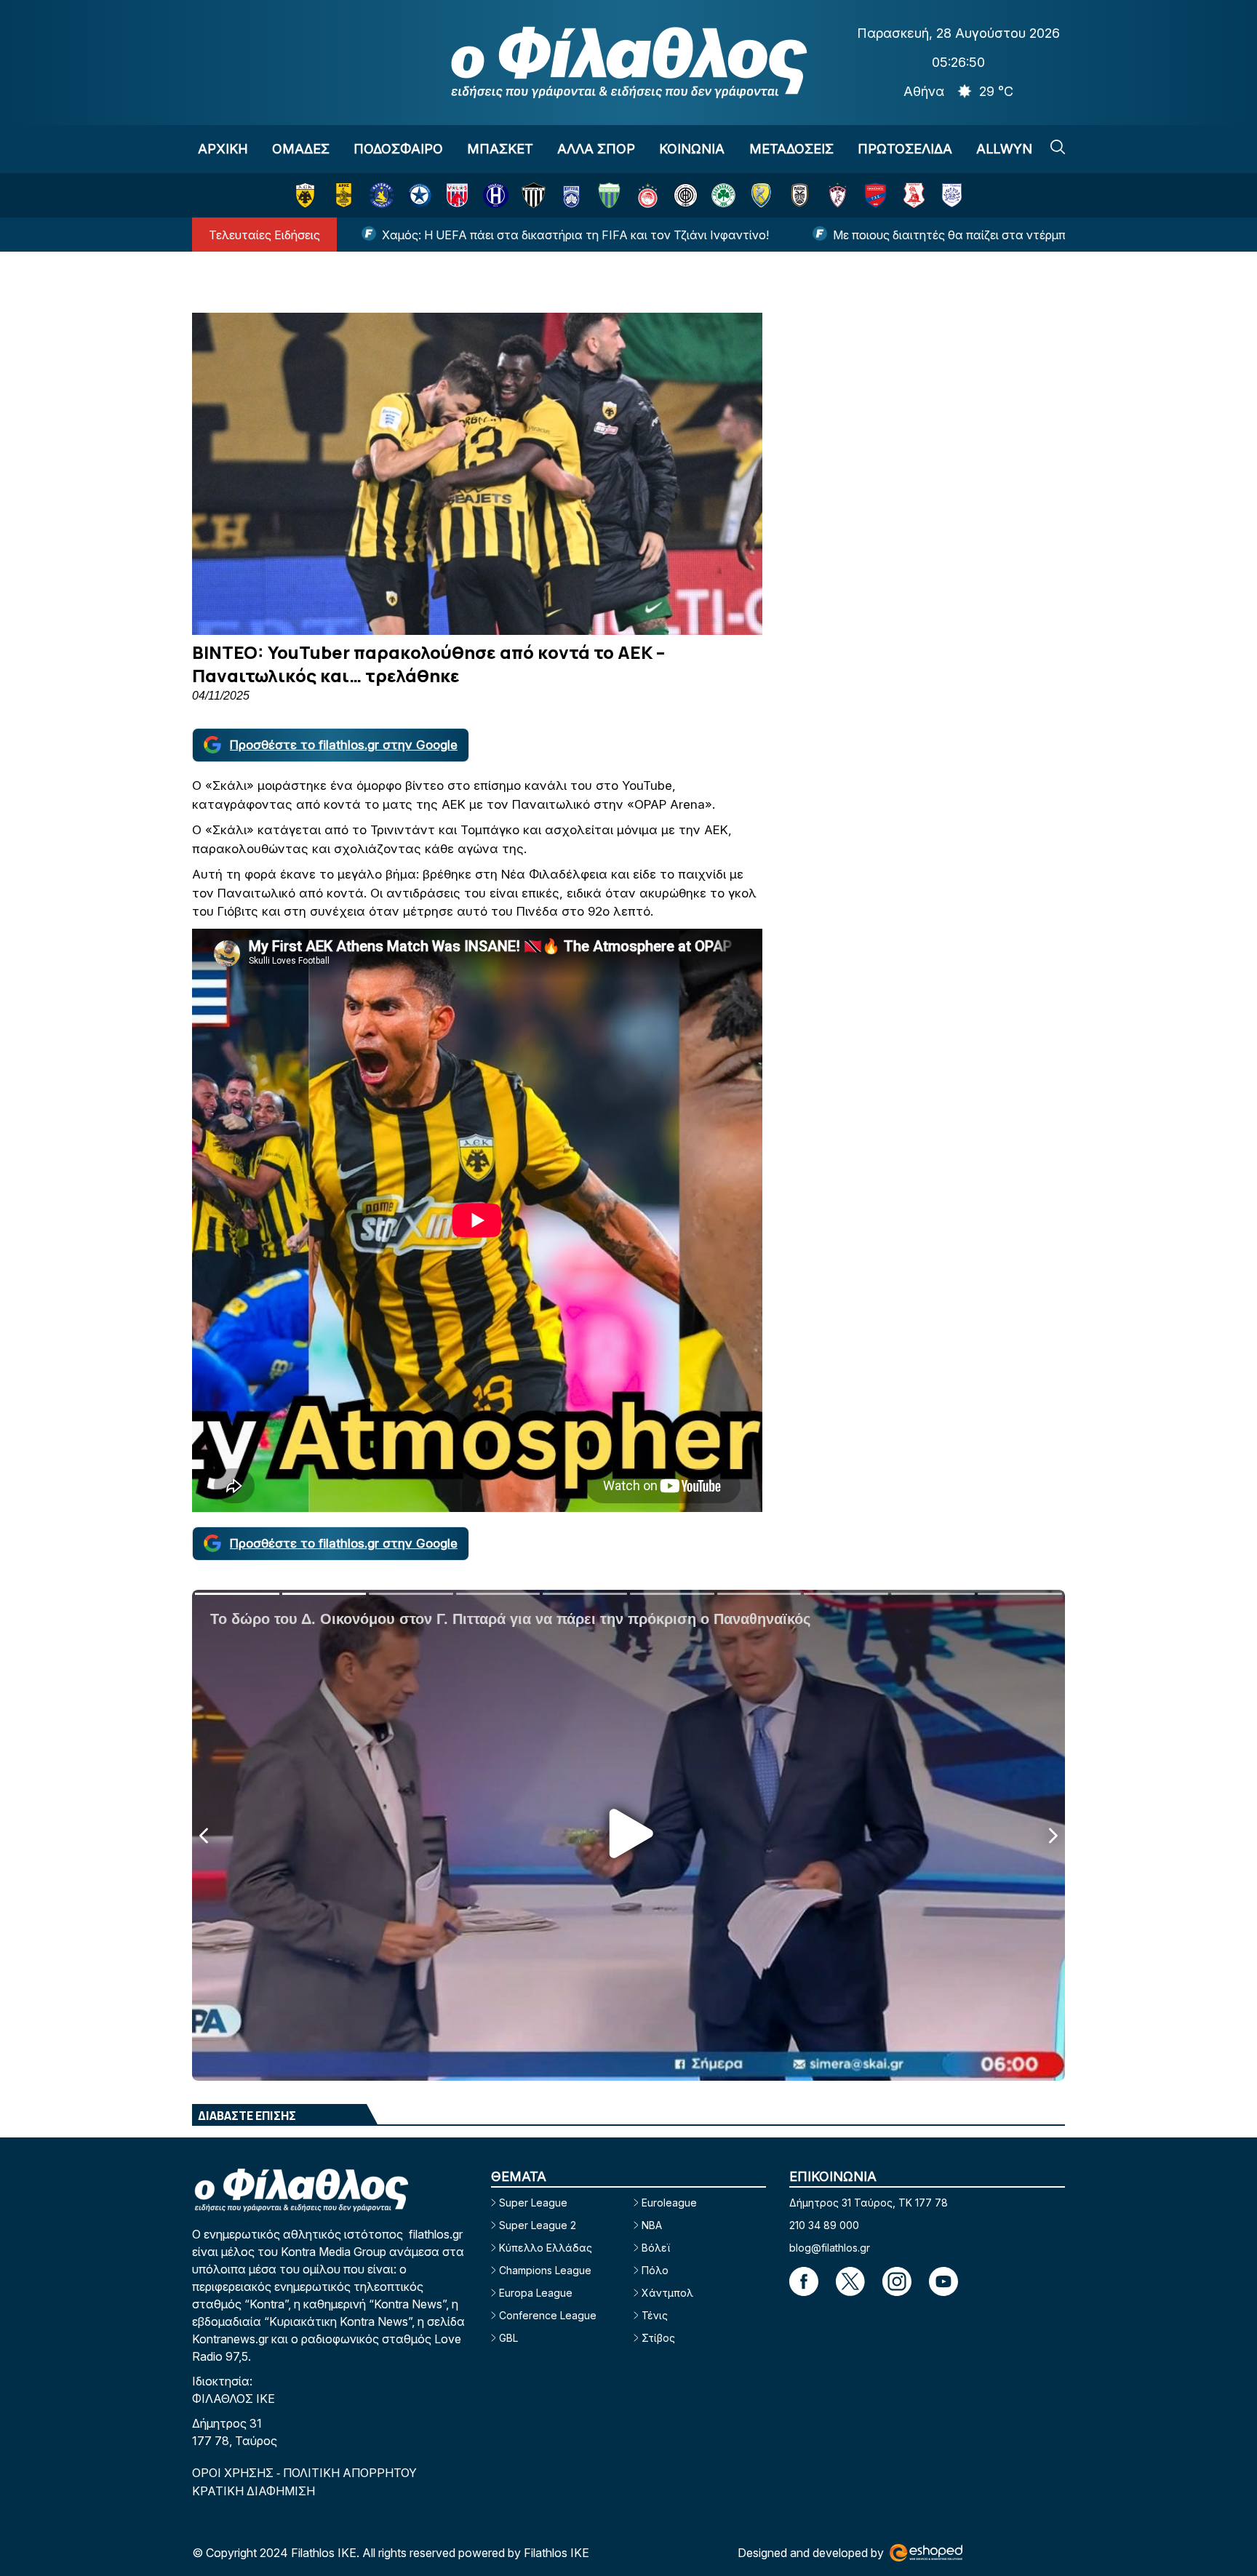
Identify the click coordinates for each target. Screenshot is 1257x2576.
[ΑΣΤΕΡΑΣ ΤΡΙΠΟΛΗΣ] (382, 195)
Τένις (655, 2315)
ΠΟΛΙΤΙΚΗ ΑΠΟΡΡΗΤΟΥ (350, 2473)
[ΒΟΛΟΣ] (457, 195)
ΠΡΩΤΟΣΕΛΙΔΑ (905, 149)
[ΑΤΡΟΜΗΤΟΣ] (419, 195)
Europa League (536, 2293)
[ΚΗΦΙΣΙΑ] (571, 195)
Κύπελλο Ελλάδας (546, 2248)
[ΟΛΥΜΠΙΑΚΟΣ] (648, 195)
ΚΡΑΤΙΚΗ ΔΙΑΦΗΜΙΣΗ (254, 2491)
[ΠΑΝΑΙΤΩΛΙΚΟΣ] (761, 195)
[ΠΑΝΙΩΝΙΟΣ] (875, 195)
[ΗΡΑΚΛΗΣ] (496, 195)
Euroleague (669, 2203)
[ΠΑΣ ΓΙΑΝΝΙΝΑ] (952, 195)
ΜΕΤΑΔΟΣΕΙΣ (791, 149)
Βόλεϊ (656, 2248)
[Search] (1058, 147)
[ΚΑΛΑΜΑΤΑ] (534, 195)
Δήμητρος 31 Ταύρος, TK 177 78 (869, 2203)
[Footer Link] (804, 2281)
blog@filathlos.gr (830, 2248)
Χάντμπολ (667, 2293)
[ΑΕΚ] (305, 195)
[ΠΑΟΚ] (800, 195)
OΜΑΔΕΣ (301, 149)
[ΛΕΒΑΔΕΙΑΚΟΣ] (609, 195)
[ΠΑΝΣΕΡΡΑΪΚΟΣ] (914, 195)
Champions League (545, 2270)
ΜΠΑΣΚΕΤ (500, 149)
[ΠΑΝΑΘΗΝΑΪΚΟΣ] (723, 195)
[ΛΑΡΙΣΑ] (838, 195)
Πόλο (655, 2270)
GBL (508, 2338)
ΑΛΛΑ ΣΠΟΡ (596, 149)
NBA (652, 2225)
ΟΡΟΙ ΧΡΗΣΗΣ (234, 2473)
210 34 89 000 (824, 2225)
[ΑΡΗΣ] (344, 195)
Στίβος (658, 2338)
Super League (533, 2203)
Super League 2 (538, 2225)
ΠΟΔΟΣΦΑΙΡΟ (398, 149)
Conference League (548, 2315)
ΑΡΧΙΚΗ (223, 149)
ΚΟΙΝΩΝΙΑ (692, 149)
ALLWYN (1004, 149)
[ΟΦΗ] (686, 195)
